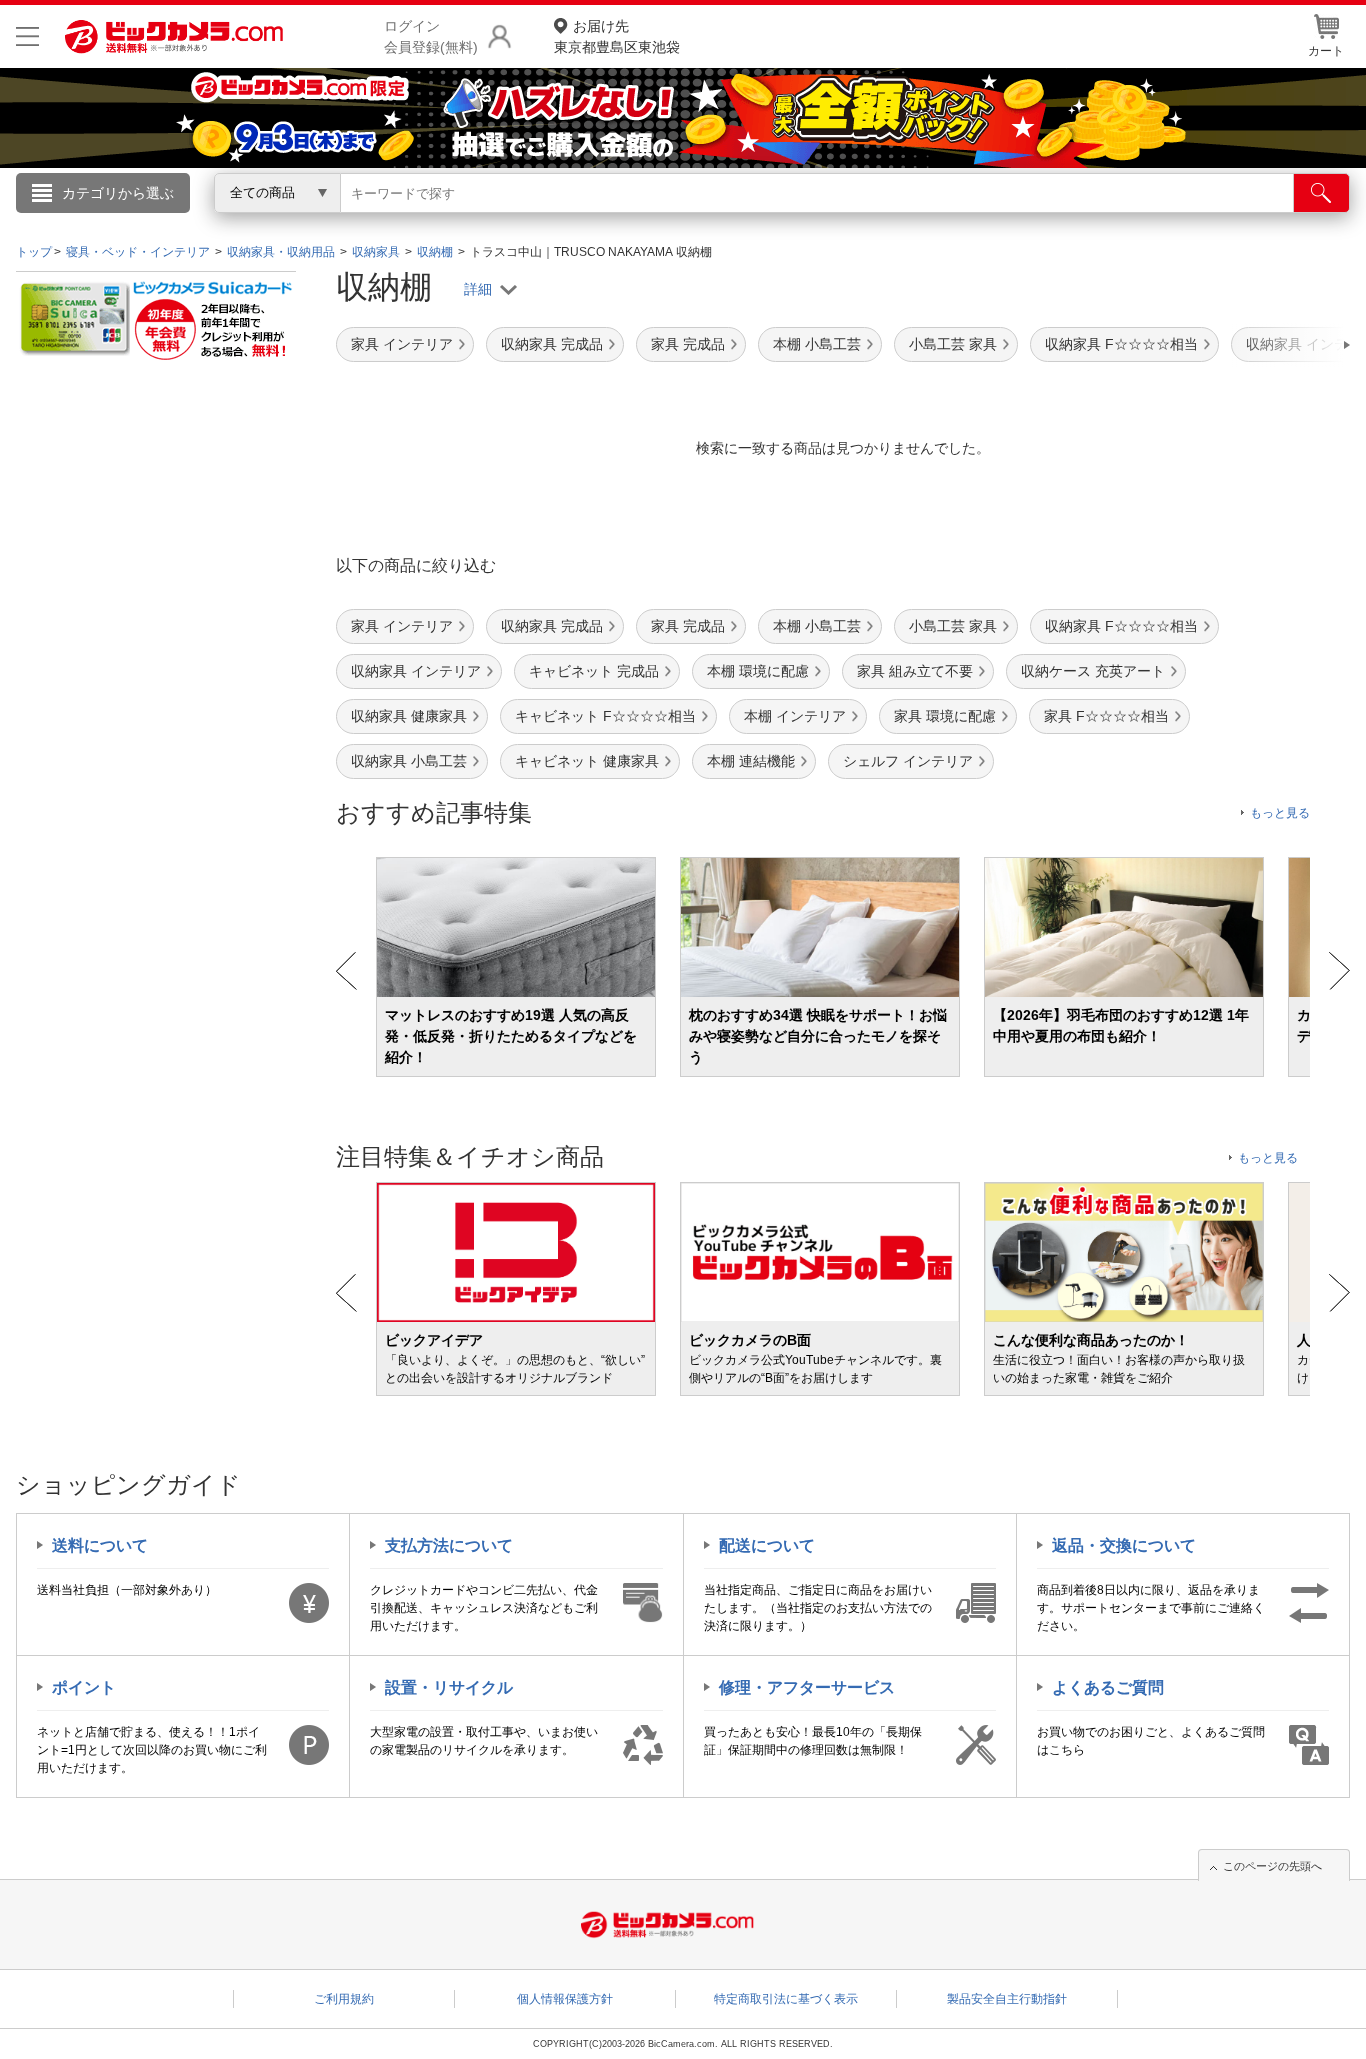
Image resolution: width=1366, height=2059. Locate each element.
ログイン (253, 226)
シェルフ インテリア (908, 761)
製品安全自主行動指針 (1007, 1999)
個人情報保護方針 (565, 1999)
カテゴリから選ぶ (118, 193)
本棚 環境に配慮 (758, 671)
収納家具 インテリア (416, 671)
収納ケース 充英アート (1093, 671)
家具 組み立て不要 (915, 671)
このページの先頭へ (1272, 1866)
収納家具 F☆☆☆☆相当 (1121, 344)
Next (1339, 971)
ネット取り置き (942, 221)
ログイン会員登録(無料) (431, 36)
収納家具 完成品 (552, 344)
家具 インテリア (402, 344)
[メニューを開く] (27, 36)
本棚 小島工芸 (817, 344)
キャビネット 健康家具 (587, 761)
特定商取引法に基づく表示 (786, 1999)
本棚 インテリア (795, 716)
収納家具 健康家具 (409, 716)
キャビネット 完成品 (594, 671)
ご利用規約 (344, 1999)
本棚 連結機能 (751, 761)
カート (1326, 51)
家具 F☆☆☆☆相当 (1106, 716)
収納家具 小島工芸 (409, 761)
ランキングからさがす (603, 221)
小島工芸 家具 (953, 344)
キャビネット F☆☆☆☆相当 (605, 716)
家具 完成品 (688, 344)
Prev (346, 971)
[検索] (1321, 193)
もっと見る (1280, 813)
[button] (1290, 345)
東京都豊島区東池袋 (617, 36)
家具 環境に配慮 (945, 716)
